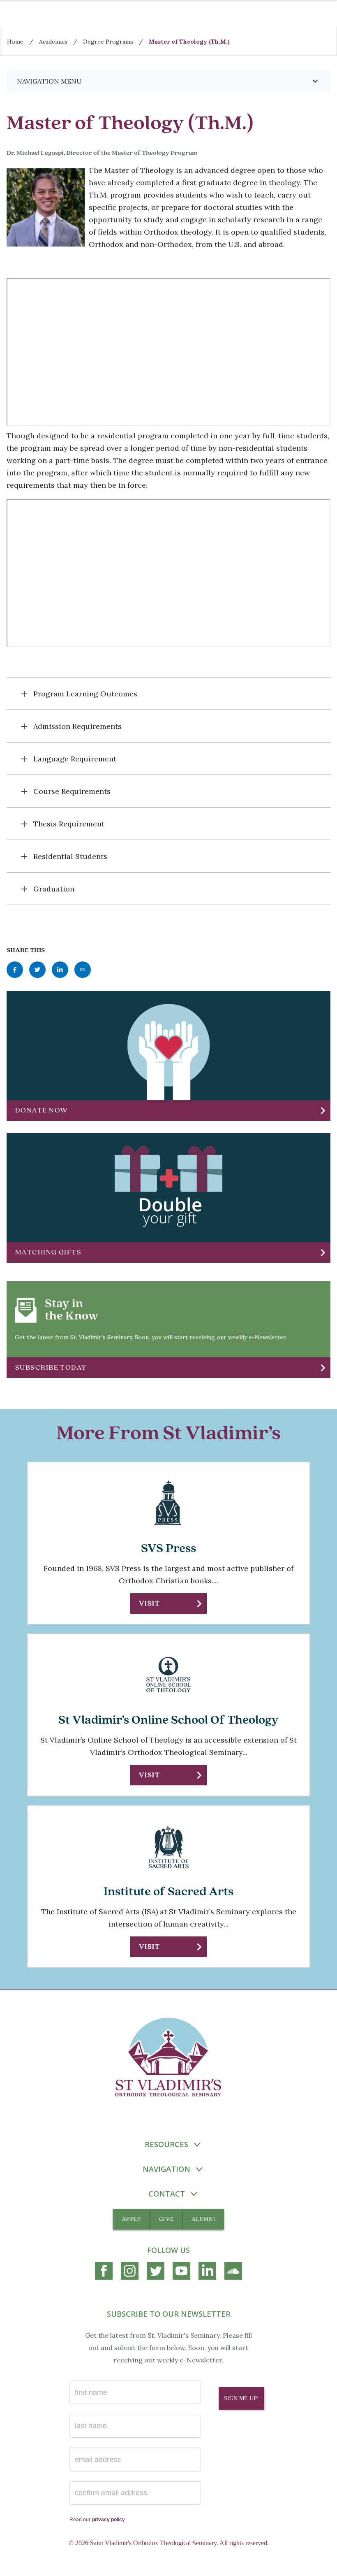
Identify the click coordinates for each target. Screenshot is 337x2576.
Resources (166, 2144)
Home (15, 42)
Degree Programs (108, 42)
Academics (53, 42)
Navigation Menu (168, 81)
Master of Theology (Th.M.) (189, 42)
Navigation (166, 2169)
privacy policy (108, 2520)
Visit (149, 1603)
